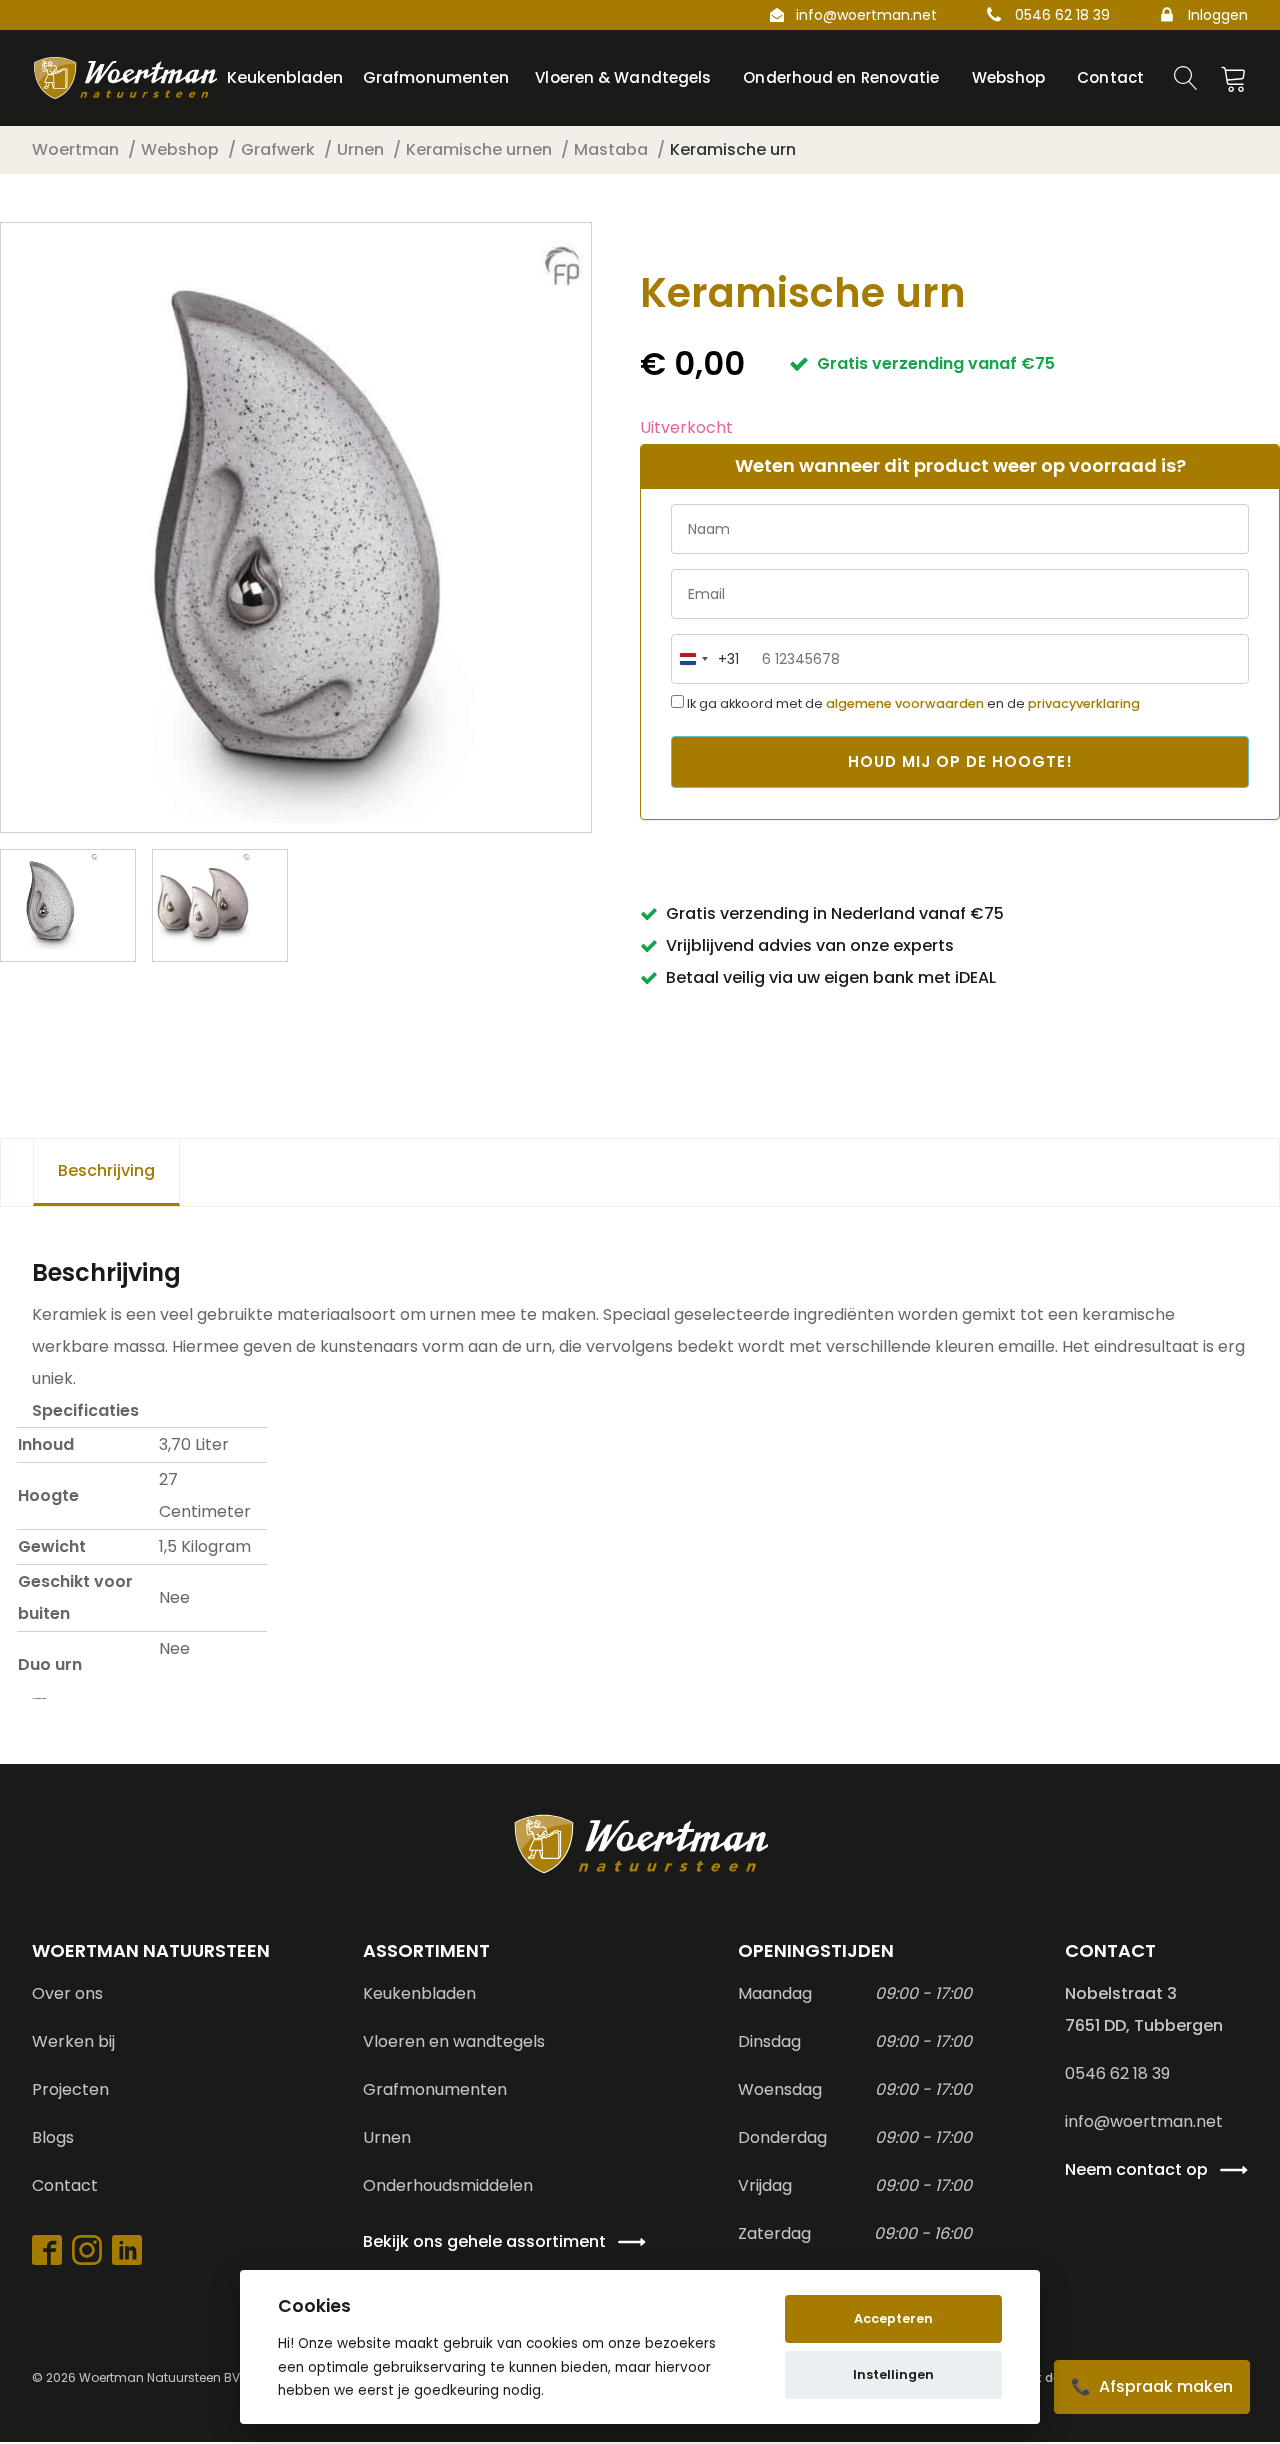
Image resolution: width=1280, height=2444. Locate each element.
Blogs (53, 2137)
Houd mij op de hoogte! (960, 761)
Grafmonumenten (435, 2089)
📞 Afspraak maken (1152, 2386)
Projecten (70, 2089)
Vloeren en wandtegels (454, 2041)
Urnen (387, 2137)
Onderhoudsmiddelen (448, 2185)
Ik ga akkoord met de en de (912, 703)
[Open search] (1186, 78)
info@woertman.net (866, 15)
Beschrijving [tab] (106, 1170)
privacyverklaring (1084, 703)
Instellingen (893, 2374)
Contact (65, 2185)
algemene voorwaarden (905, 703)
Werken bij (73, 2041)
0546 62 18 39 (1062, 15)
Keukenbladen (419, 1993)
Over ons (67, 1993)
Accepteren (893, 2318)
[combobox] (705, 659)
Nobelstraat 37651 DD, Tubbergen (1144, 2009)
